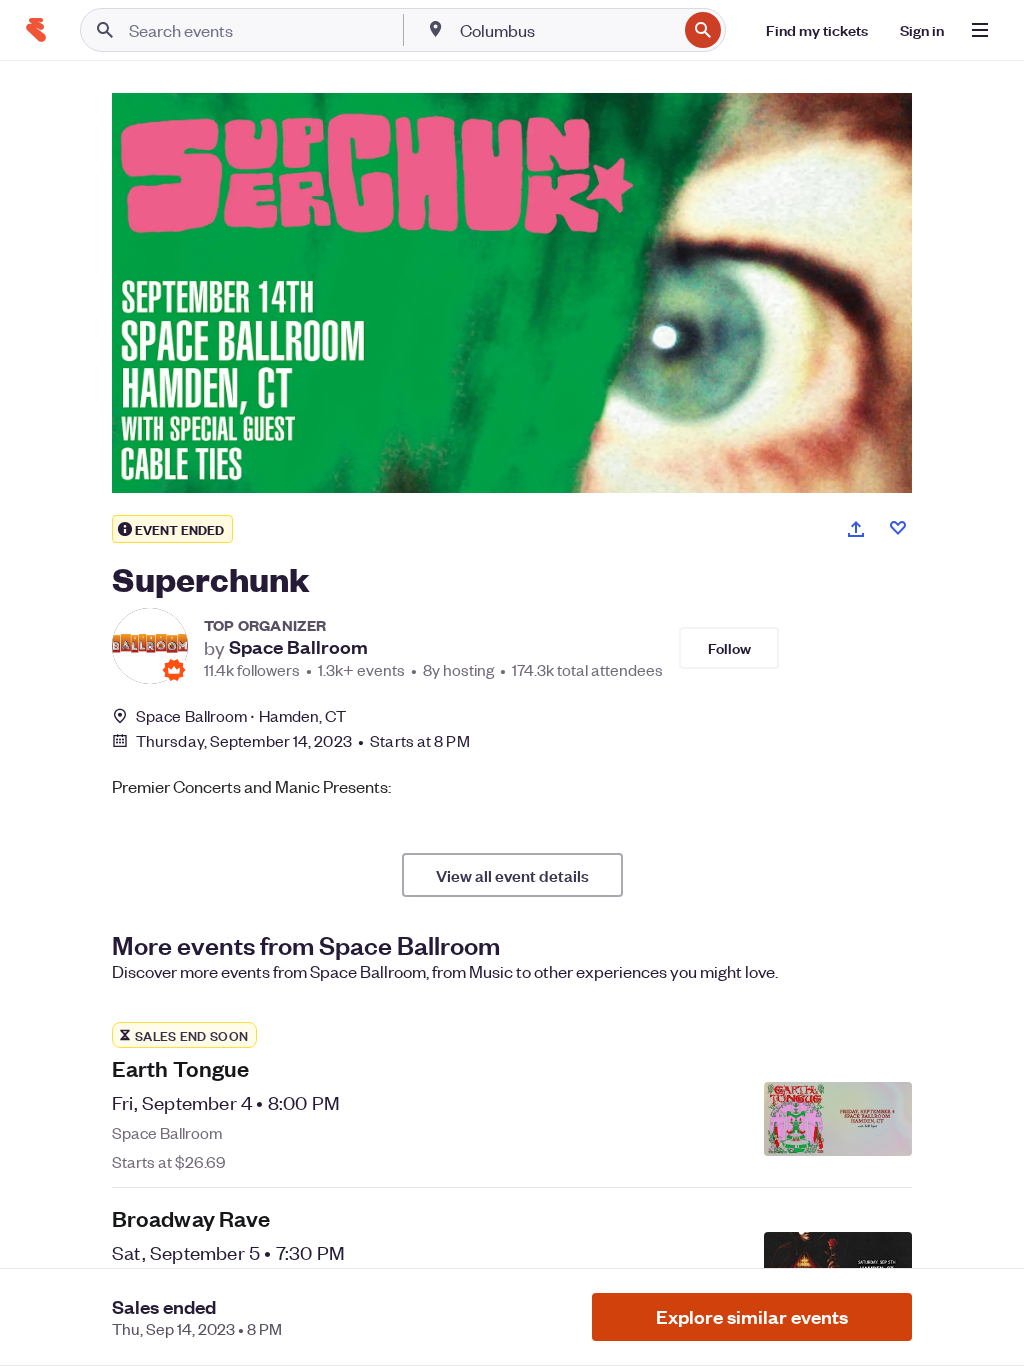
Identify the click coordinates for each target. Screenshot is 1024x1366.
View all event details (512, 875)
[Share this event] (856, 529)
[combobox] (566, 30)
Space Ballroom (298, 647)
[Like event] (898, 528)
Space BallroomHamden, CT (241, 715)
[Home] (36, 30)
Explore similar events (752, 1316)
